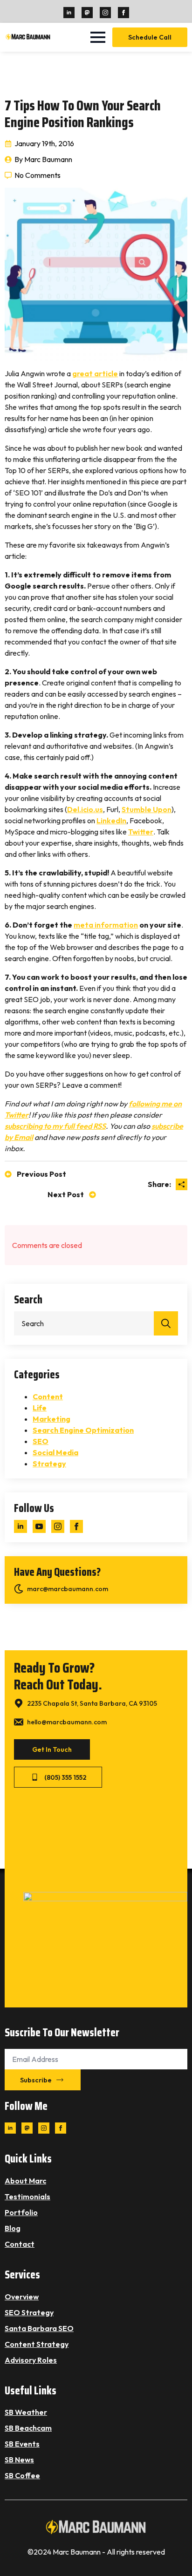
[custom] (87, 13)
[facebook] (123, 13)
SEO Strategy (29, 2312)
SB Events (22, 2444)
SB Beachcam (28, 2428)
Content (48, 1396)
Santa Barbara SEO (39, 2328)
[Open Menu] (98, 37)
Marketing (51, 1419)
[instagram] (105, 13)
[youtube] (39, 1526)
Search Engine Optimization (83, 1430)
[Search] (166, 1323)
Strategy (49, 1464)
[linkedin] (69, 13)
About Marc (25, 2181)
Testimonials (27, 2196)
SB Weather (26, 2412)
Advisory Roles (31, 2360)
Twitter (141, 832)
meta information (106, 925)
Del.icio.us (85, 809)
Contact (20, 2244)
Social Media (55, 1452)
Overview (22, 2297)
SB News (19, 2460)
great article (95, 373)
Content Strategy (37, 2344)
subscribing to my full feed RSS (55, 1126)
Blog (13, 2228)
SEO (41, 1441)
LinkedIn (111, 820)
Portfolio (21, 2212)
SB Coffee (22, 2475)
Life (40, 1408)
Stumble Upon (147, 809)
